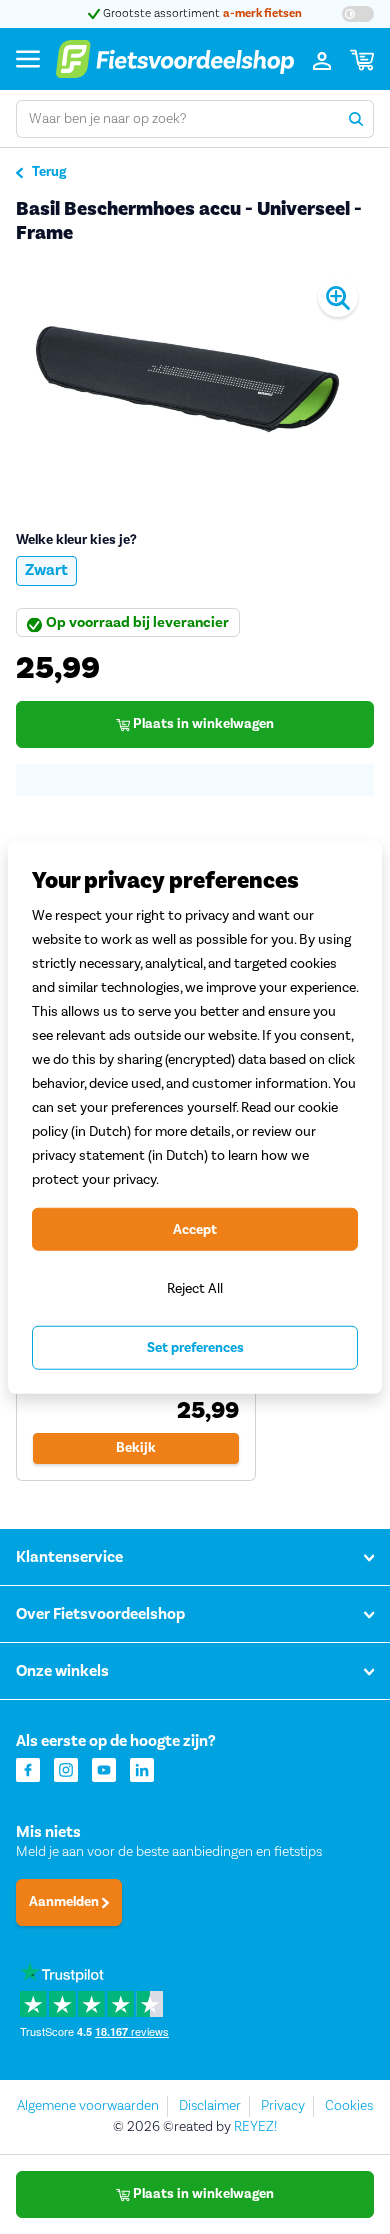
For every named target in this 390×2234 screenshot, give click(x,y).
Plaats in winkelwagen (202, 724)
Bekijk (136, 1448)
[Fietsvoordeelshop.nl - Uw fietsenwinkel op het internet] (175, 59)
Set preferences (195, 1348)
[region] (195, 1117)
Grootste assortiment (201, 13)
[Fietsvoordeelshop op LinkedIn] (142, 1768)
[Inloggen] (322, 59)
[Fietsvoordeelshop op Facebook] (28, 1768)
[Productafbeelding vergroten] (195, 380)
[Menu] (28, 58)
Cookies (349, 2106)
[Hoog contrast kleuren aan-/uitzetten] (358, 14)
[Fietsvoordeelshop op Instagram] (66, 1768)
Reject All (195, 1288)
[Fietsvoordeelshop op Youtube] (104, 1768)
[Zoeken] (355, 119)
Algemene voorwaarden (88, 2106)
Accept (195, 1229)
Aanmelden (65, 1902)
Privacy (283, 2106)
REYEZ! (255, 2127)
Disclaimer (210, 2106)
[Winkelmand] (362, 59)
